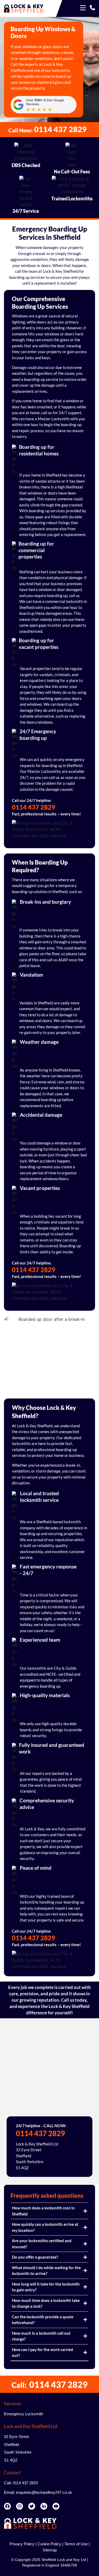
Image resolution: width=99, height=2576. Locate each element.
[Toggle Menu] (83, 8)
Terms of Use (76, 2544)
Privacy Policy (22, 2544)
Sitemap (50, 2550)
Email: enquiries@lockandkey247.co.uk (38, 2492)
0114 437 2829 (34, 807)
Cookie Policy (49, 2544)
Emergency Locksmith (23, 2414)
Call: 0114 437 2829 (21, 2483)
